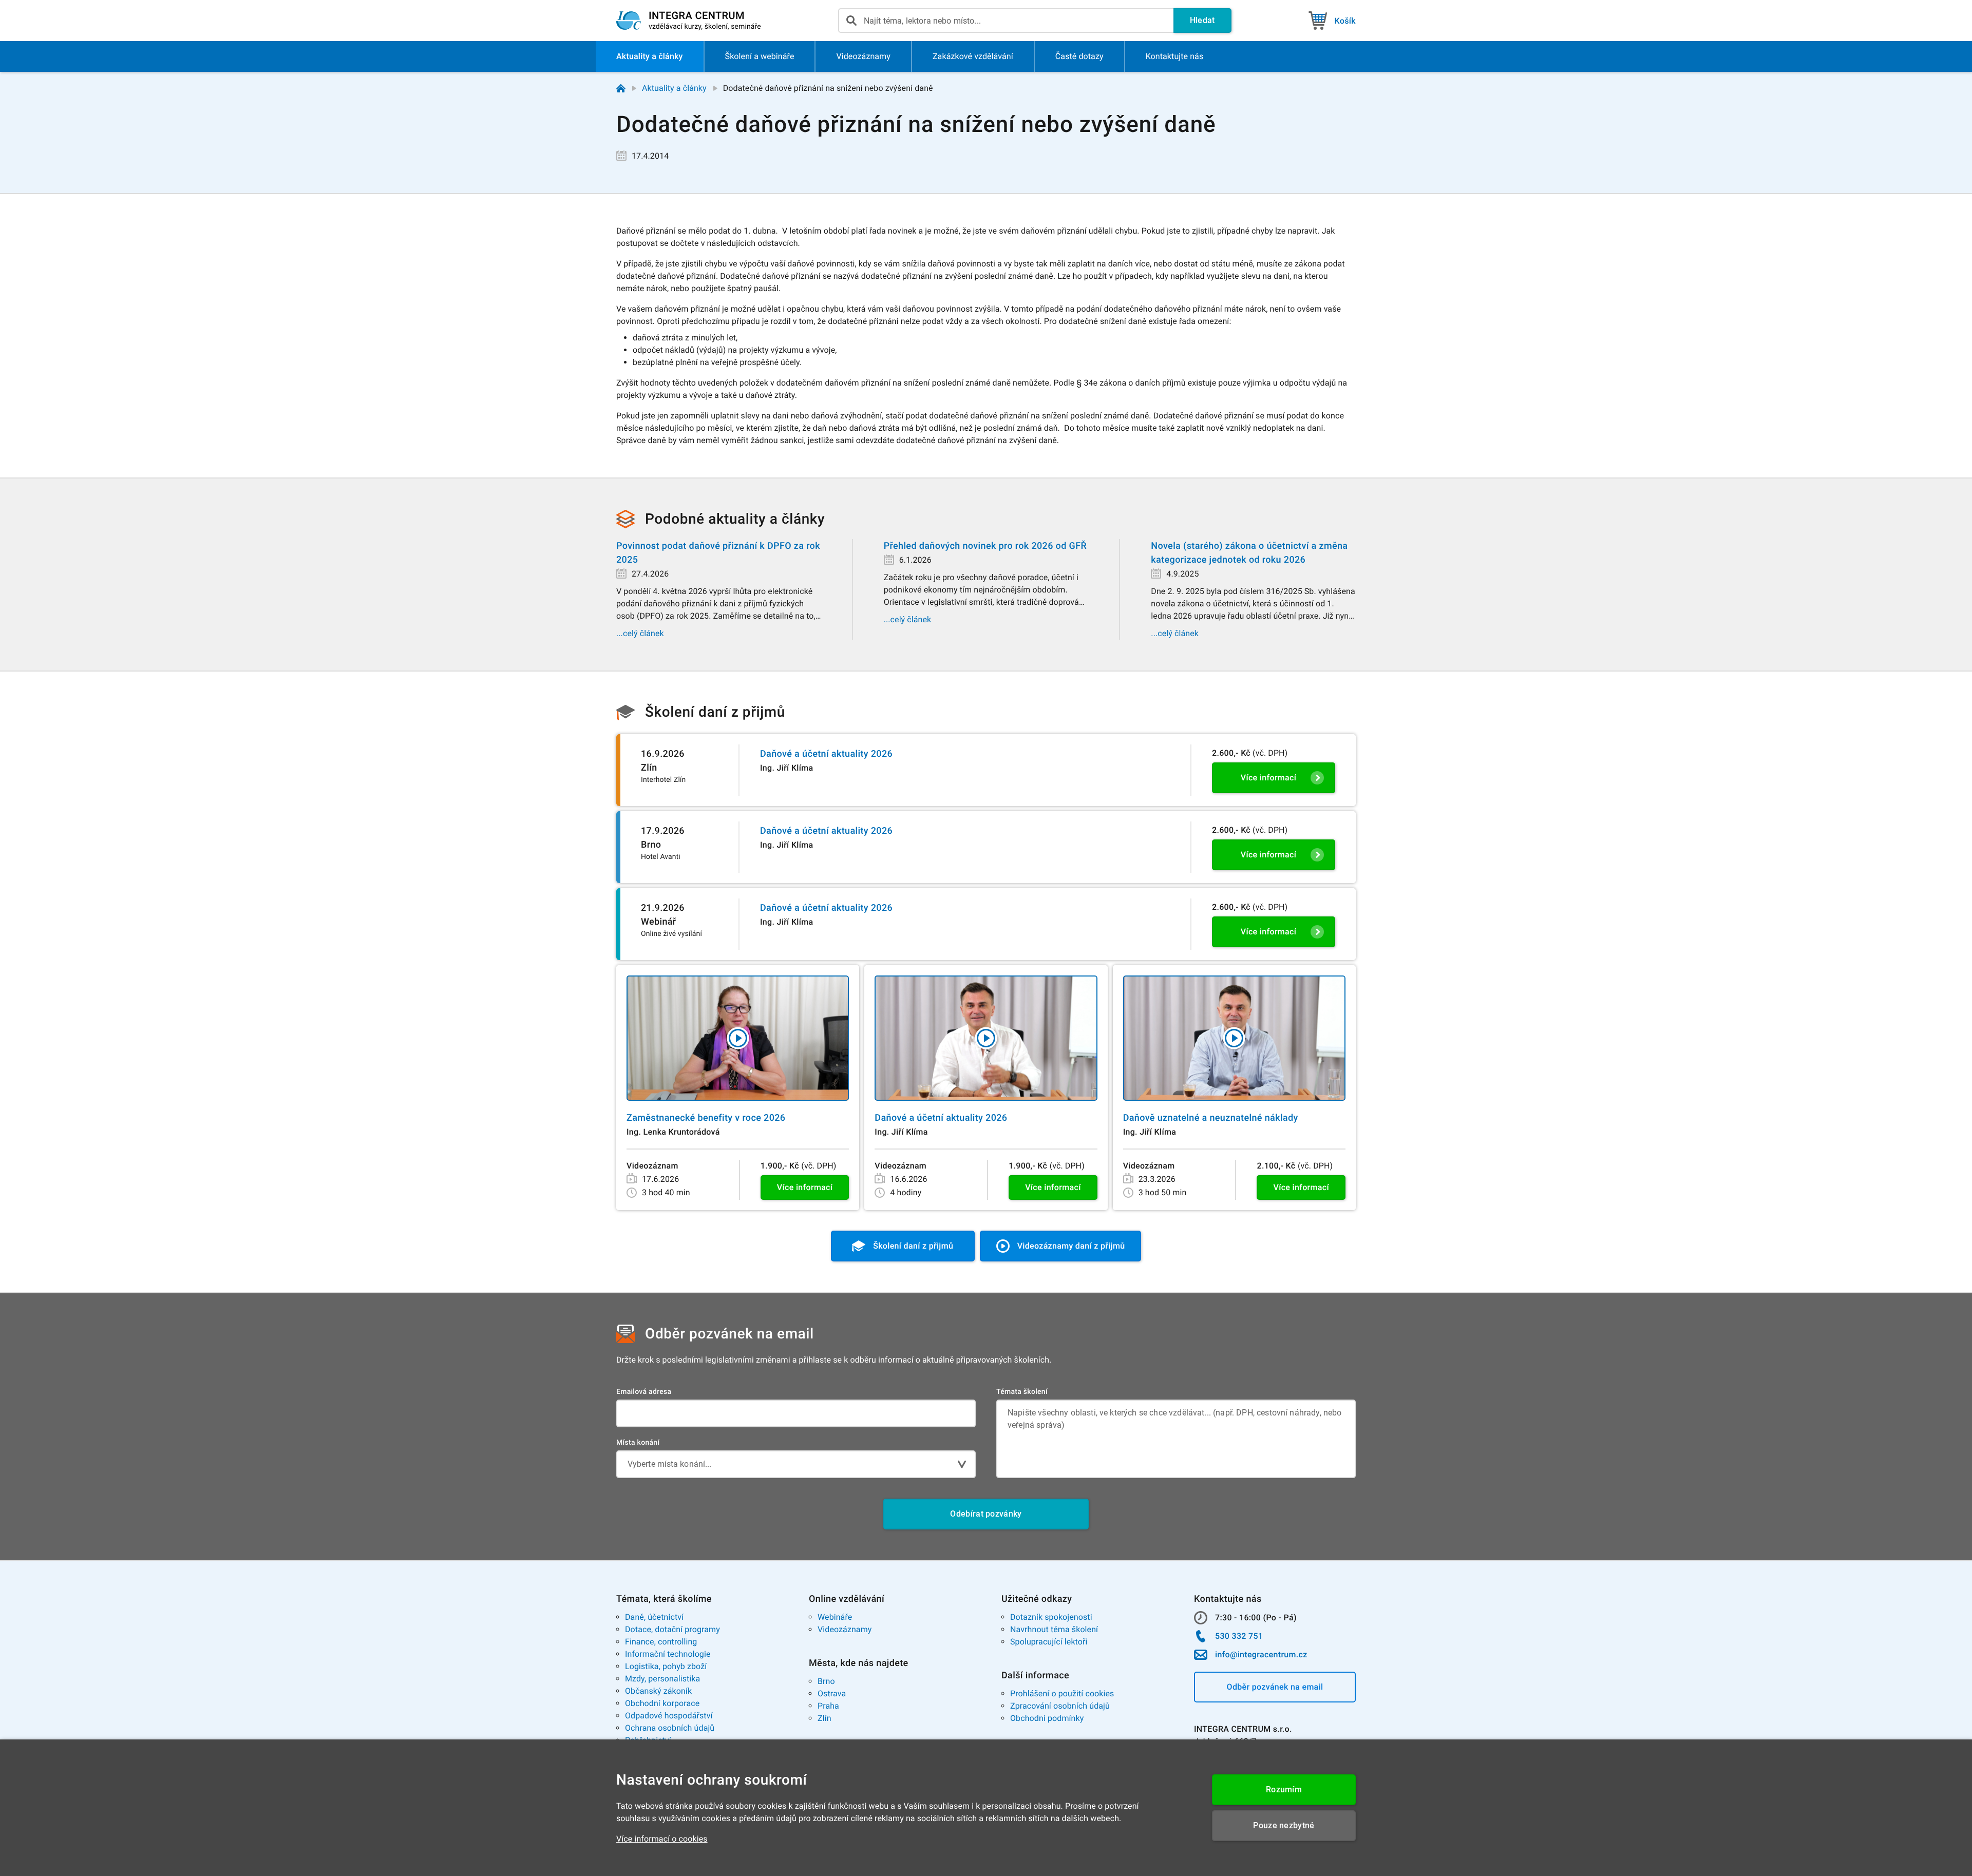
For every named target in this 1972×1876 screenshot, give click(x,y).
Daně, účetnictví (654, 1617)
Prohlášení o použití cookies (1062, 1693)
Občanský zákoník (658, 1691)
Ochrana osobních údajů (670, 1728)
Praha (828, 1706)
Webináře (835, 1617)
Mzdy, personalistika (662, 1679)
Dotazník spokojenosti (1051, 1617)
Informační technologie (668, 1654)
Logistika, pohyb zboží (666, 1666)
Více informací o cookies (662, 1839)
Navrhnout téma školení (1054, 1629)
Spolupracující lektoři (1049, 1642)
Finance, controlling (661, 1642)
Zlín (824, 1718)
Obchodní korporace (662, 1703)
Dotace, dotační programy (672, 1629)
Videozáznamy (845, 1629)
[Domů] (621, 88)
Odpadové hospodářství (669, 1716)
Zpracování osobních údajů (1060, 1706)
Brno (826, 1681)
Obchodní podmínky (1047, 1718)
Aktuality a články (674, 88)
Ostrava (832, 1693)
